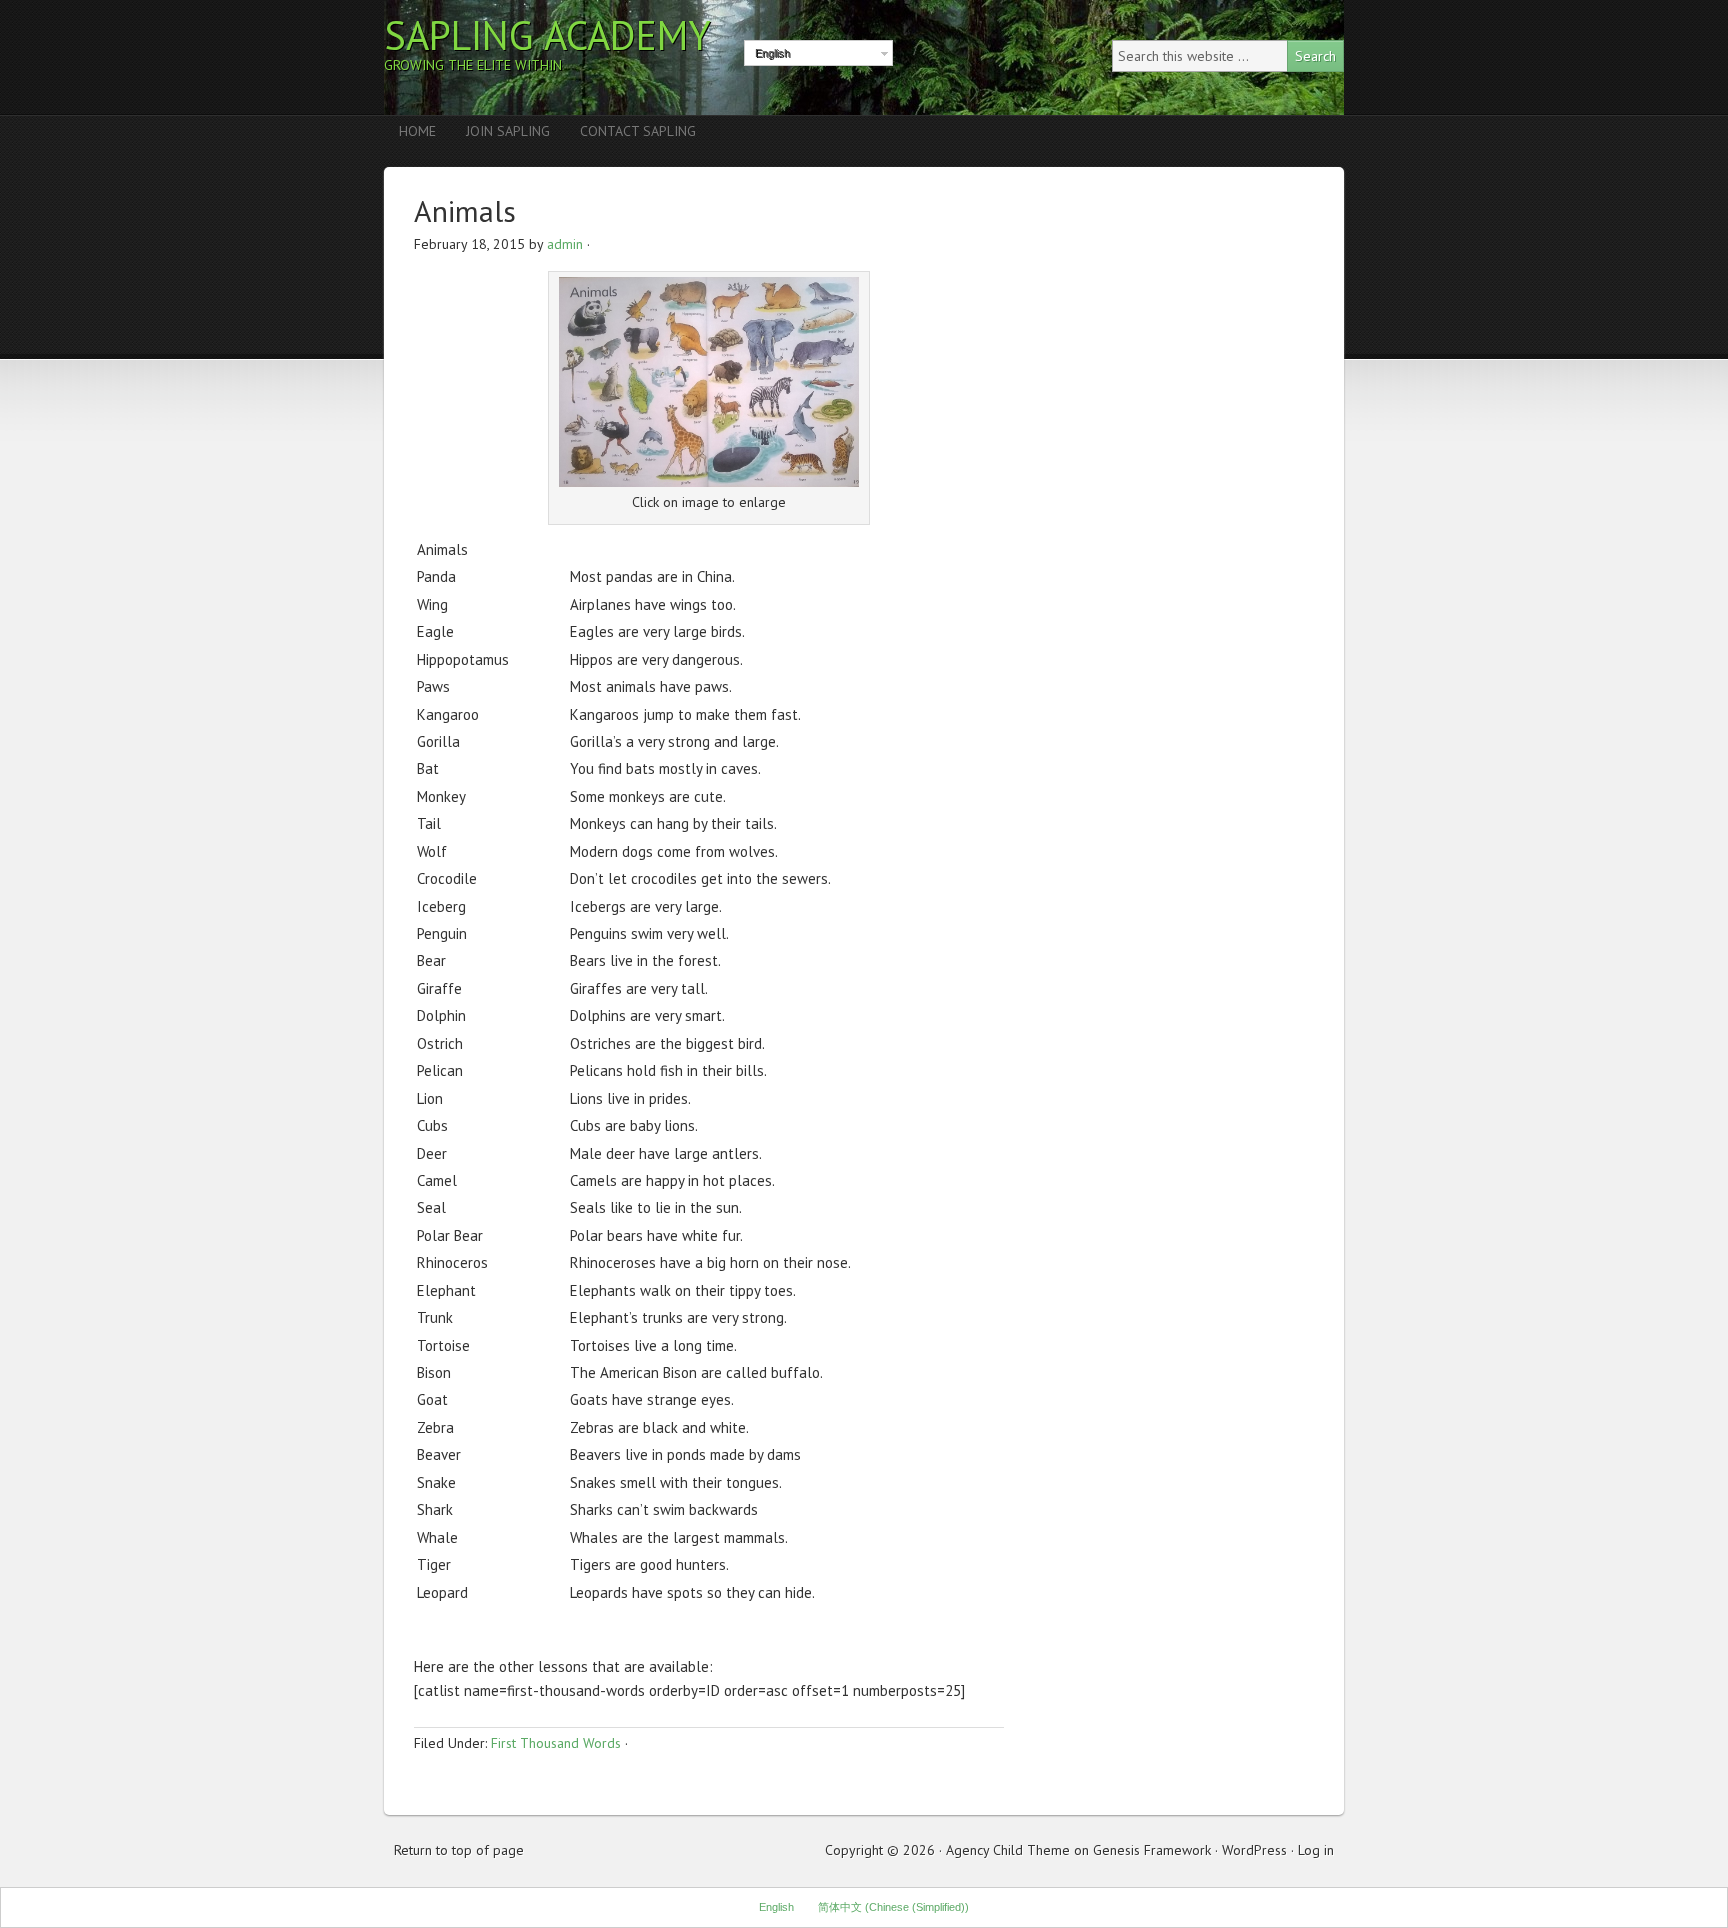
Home (417, 131)
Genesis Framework (1152, 1850)
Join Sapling (508, 131)
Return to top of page (459, 1850)
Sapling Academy (547, 35)
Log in (1316, 1850)
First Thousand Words (556, 1743)
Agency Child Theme (1008, 1850)
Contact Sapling (638, 131)
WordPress (1254, 1850)
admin (565, 244)
